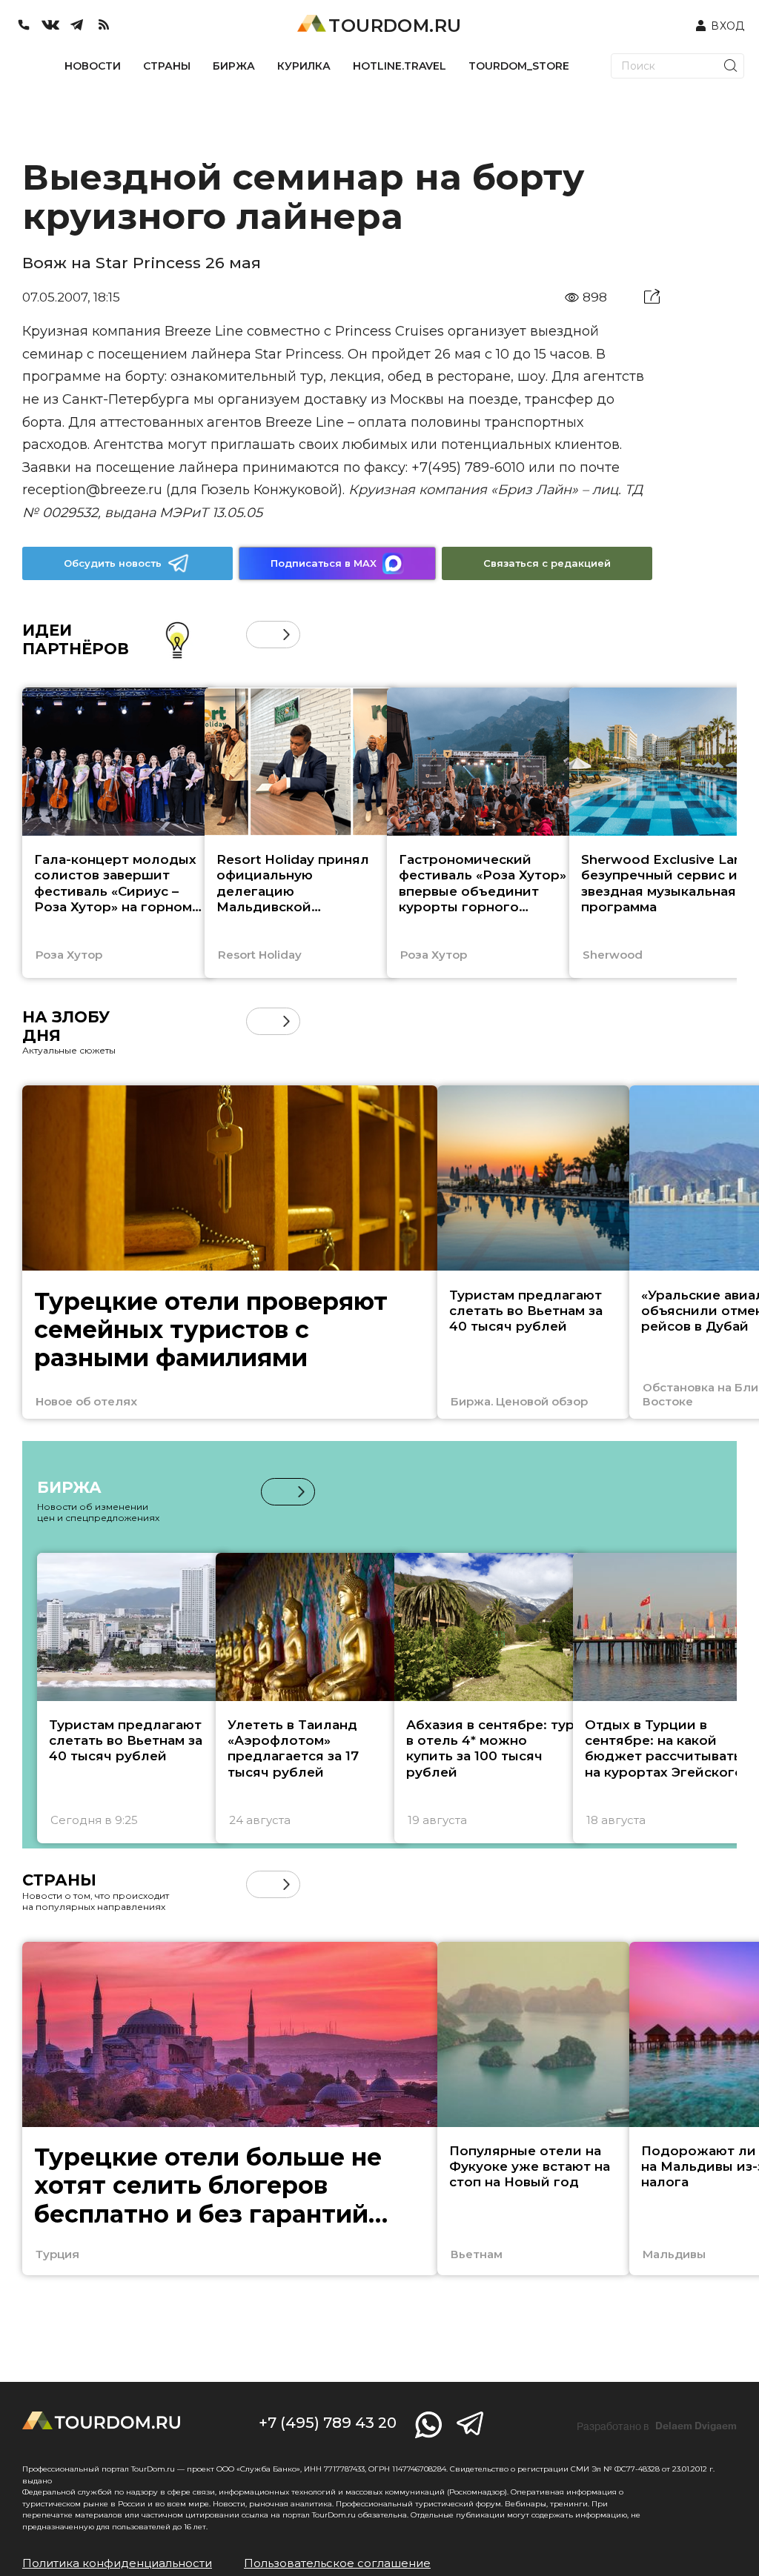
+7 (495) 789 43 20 (328, 2423)
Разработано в (657, 2426)
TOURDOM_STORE (519, 66)
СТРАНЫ (167, 66)
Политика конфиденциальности (117, 2563)
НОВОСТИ (93, 66)
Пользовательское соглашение (337, 2563)
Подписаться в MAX (324, 563)
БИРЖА (234, 66)
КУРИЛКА (304, 66)
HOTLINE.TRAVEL (400, 66)
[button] (260, 635)
